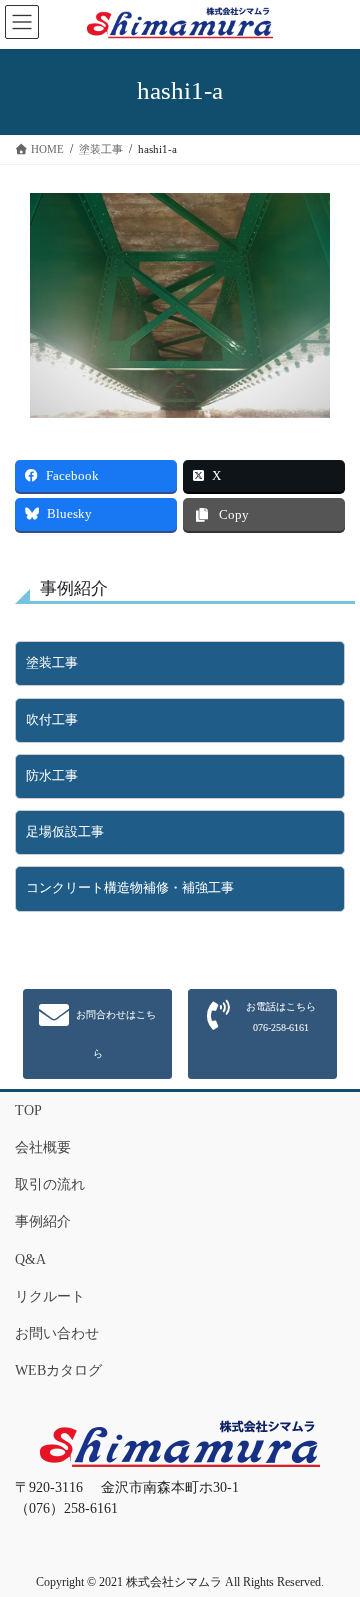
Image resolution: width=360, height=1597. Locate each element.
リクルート (50, 1296)
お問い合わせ (57, 1333)
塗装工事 (52, 663)
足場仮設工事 (65, 832)
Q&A (30, 1259)
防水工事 (52, 776)
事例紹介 (43, 1221)
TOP (28, 1110)
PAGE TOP (331, 1531)
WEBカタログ (58, 1370)
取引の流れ (50, 1184)
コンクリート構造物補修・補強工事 (130, 888)
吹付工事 (52, 720)
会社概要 (43, 1147)
